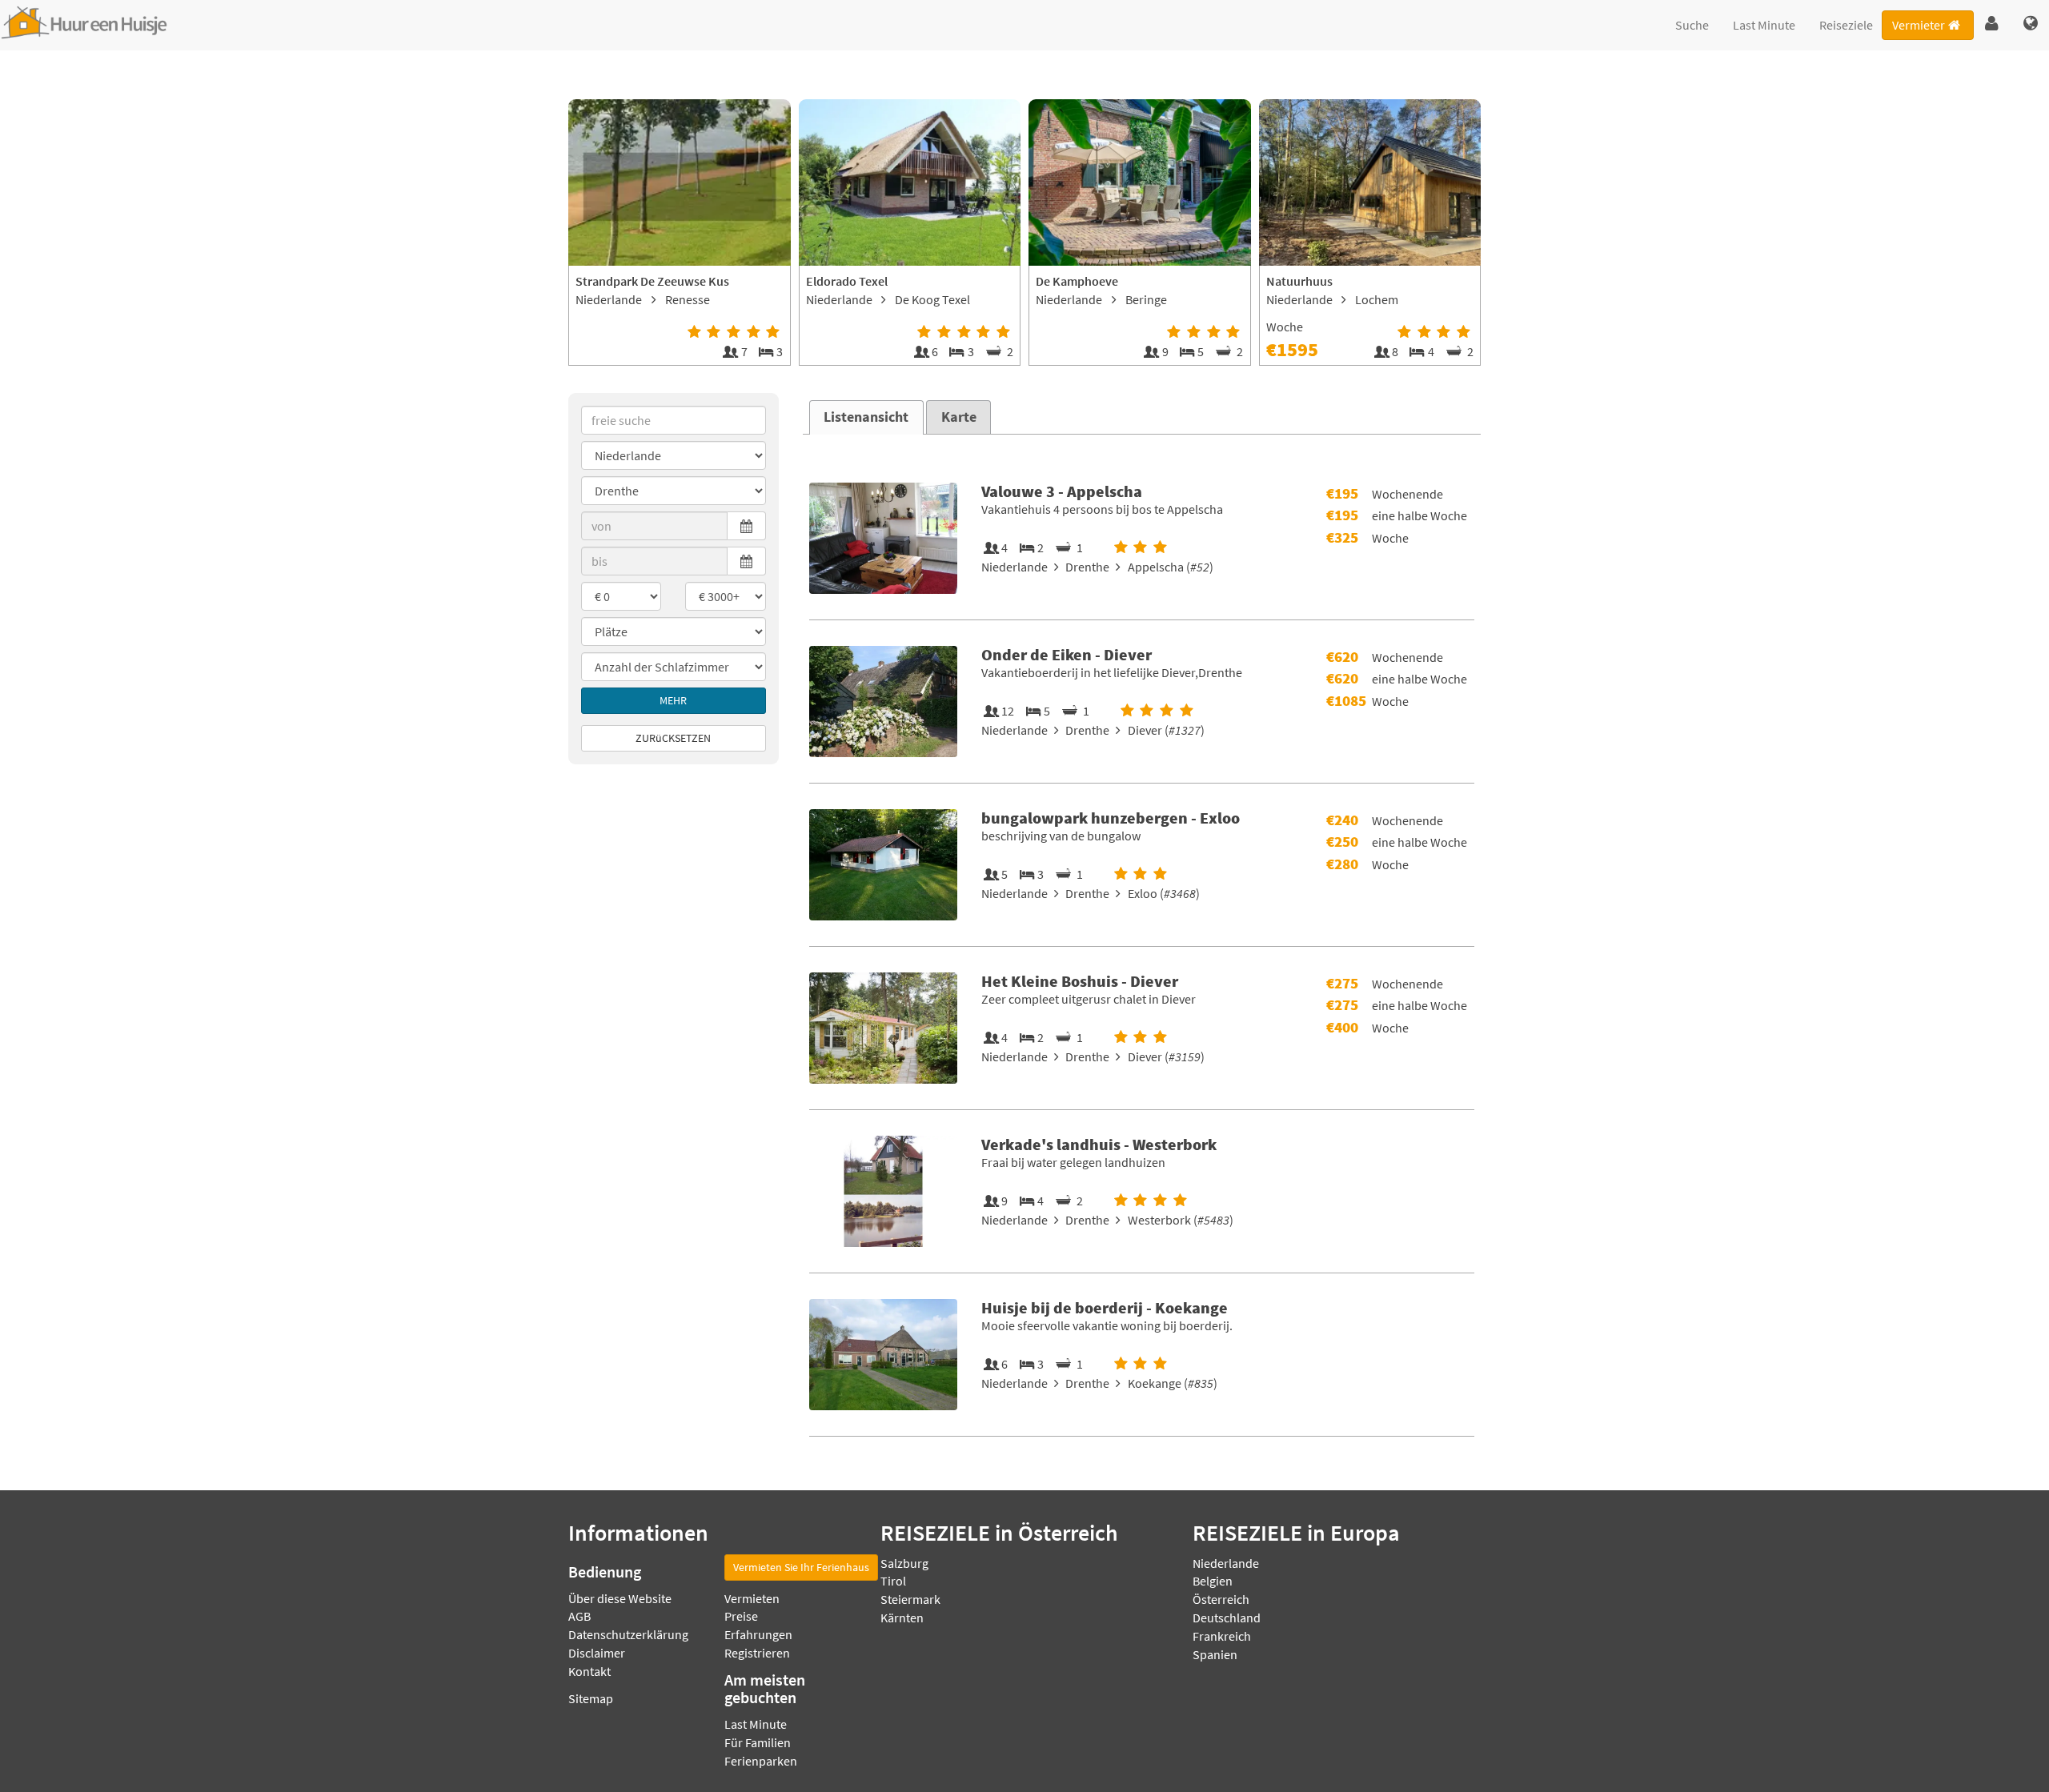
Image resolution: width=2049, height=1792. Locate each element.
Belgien (1213, 1581)
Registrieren (757, 1653)
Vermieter (1919, 25)
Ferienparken (761, 1761)
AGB (579, 1616)
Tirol (893, 1581)
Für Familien (758, 1742)
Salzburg (904, 1563)
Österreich (1221, 1599)
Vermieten (752, 1598)
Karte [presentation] (959, 417)
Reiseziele (1846, 25)
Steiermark (910, 1599)
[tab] (866, 417)
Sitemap (591, 1698)
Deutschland (1227, 1618)
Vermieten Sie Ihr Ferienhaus (801, 1567)
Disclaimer (597, 1653)
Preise (741, 1616)
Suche (1692, 25)
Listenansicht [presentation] (866, 417)
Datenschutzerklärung (628, 1634)
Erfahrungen (758, 1634)
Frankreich (1222, 1636)
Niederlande (1226, 1563)
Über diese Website (620, 1598)
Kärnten (902, 1618)
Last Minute (1764, 25)
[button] (1992, 24)
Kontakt (589, 1671)
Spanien (1215, 1654)
